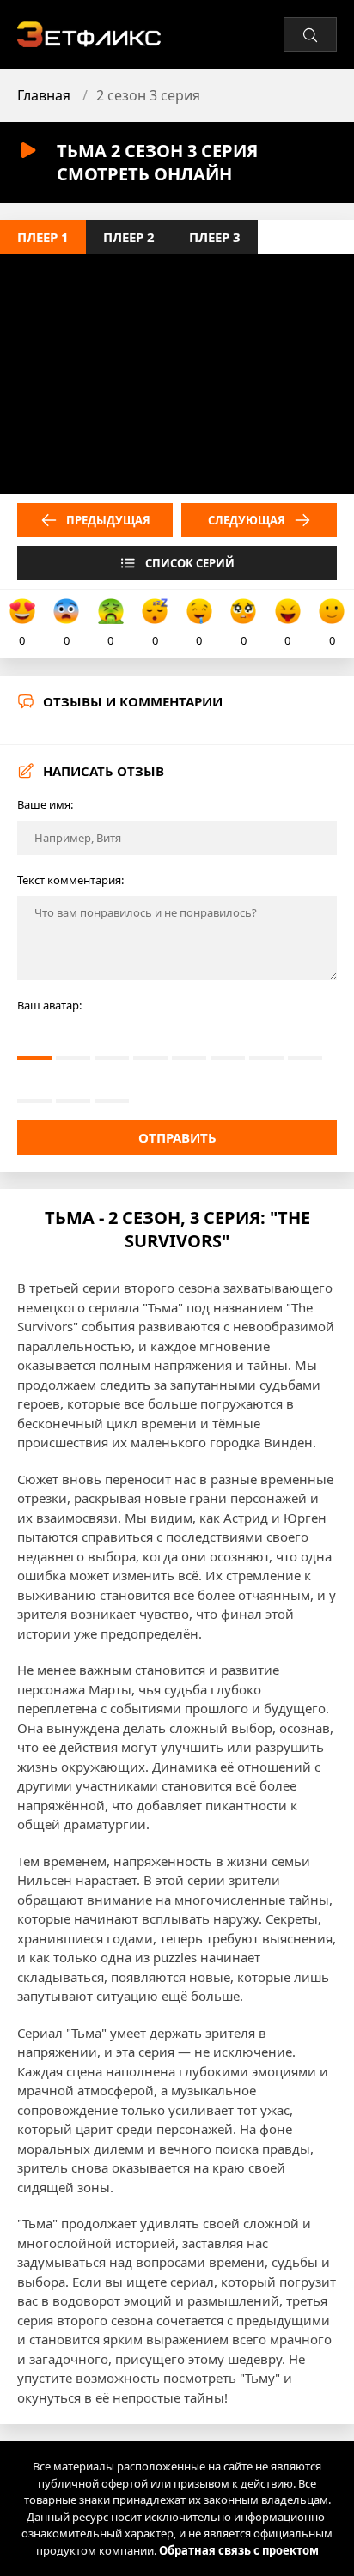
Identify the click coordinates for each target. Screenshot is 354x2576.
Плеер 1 (43, 237)
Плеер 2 (129, 237)
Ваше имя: (45, 804)
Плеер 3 (215, 237)
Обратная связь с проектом (239, 2550)
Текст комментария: (70, 880)
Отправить (177, 1137)
